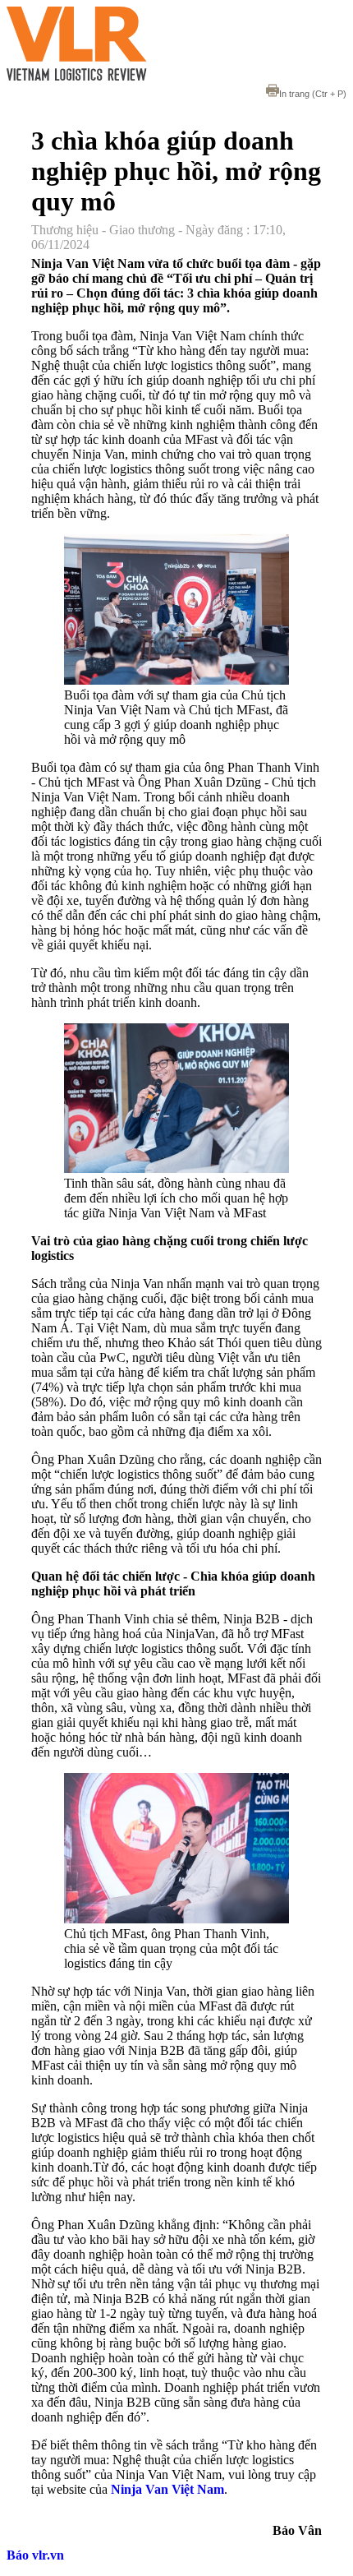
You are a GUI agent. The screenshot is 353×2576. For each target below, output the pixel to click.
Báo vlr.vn (35, 2555)
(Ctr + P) (313, 94)
